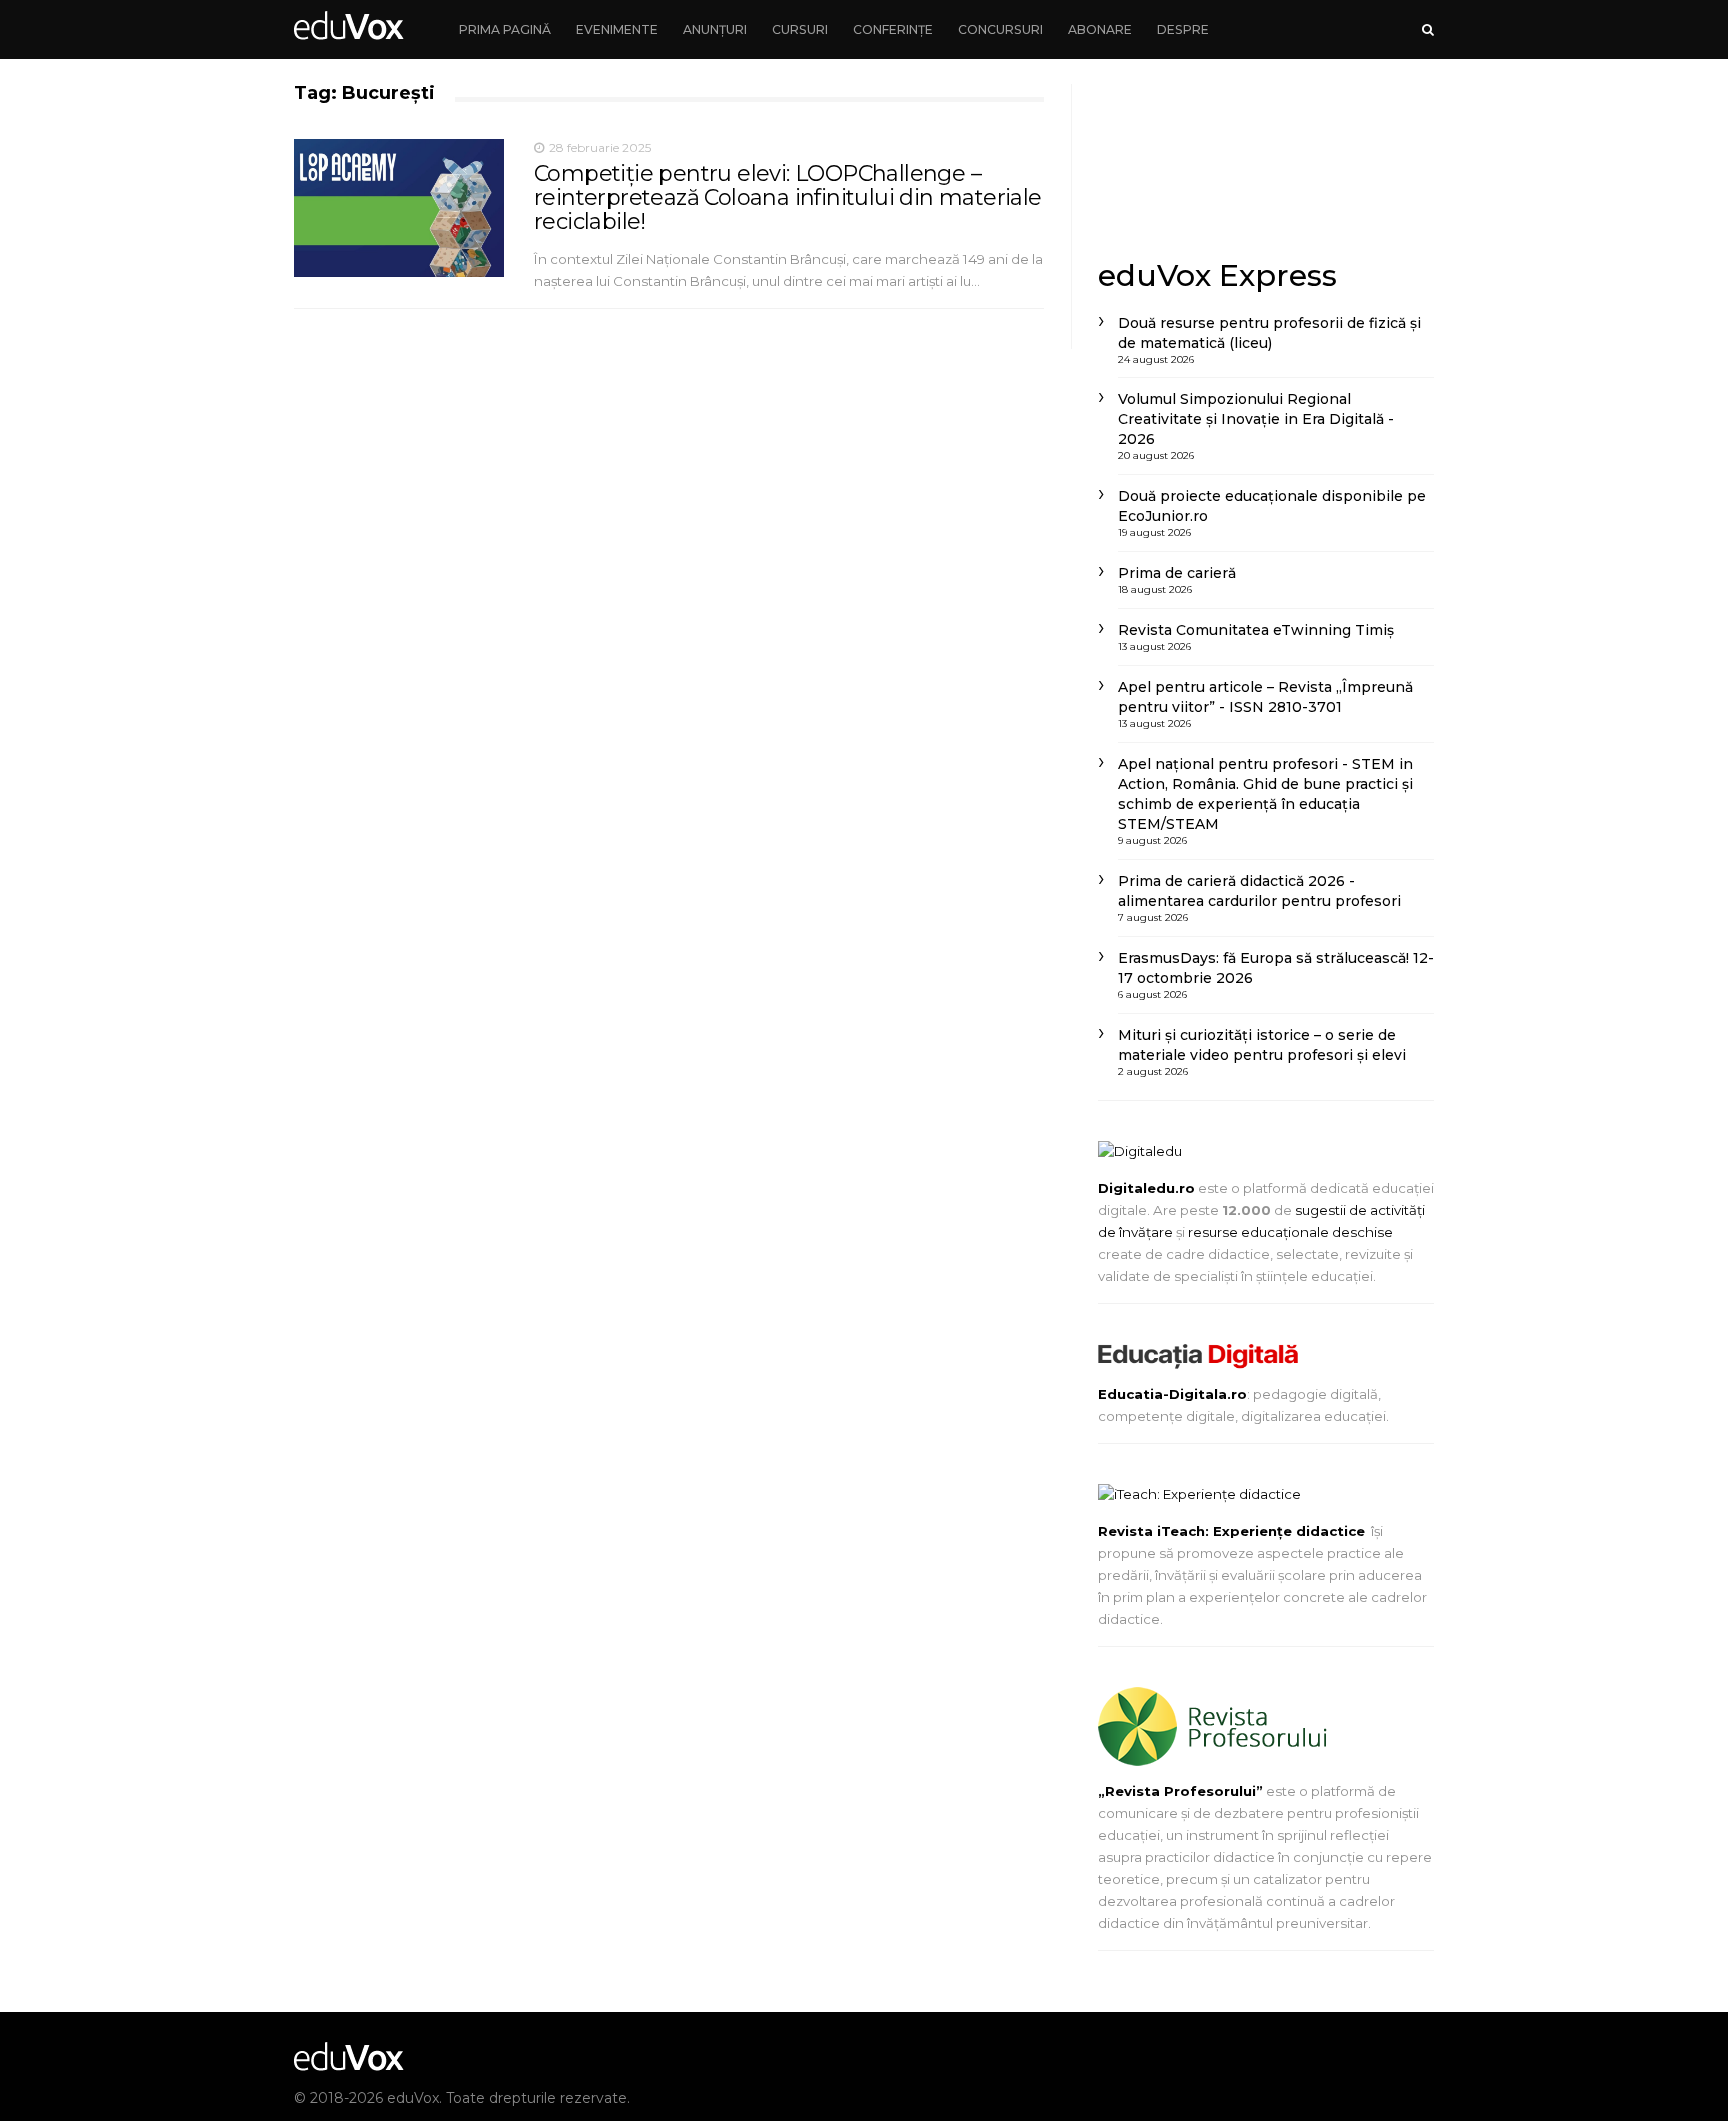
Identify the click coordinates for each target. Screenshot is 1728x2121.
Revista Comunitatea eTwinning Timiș (1256, 630)
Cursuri (800, 29)
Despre (1183, 29)
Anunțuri (715, 29)
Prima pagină (505, 29)
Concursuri (1000, 29)
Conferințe (893, 29)
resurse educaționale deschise (1290, 1232)
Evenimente (617, 29)
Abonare (1100, 29)
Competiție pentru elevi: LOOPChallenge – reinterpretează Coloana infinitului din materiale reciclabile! (788, 197)
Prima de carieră (1177, 573)
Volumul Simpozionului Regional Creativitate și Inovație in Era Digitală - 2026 (1256, 419)
